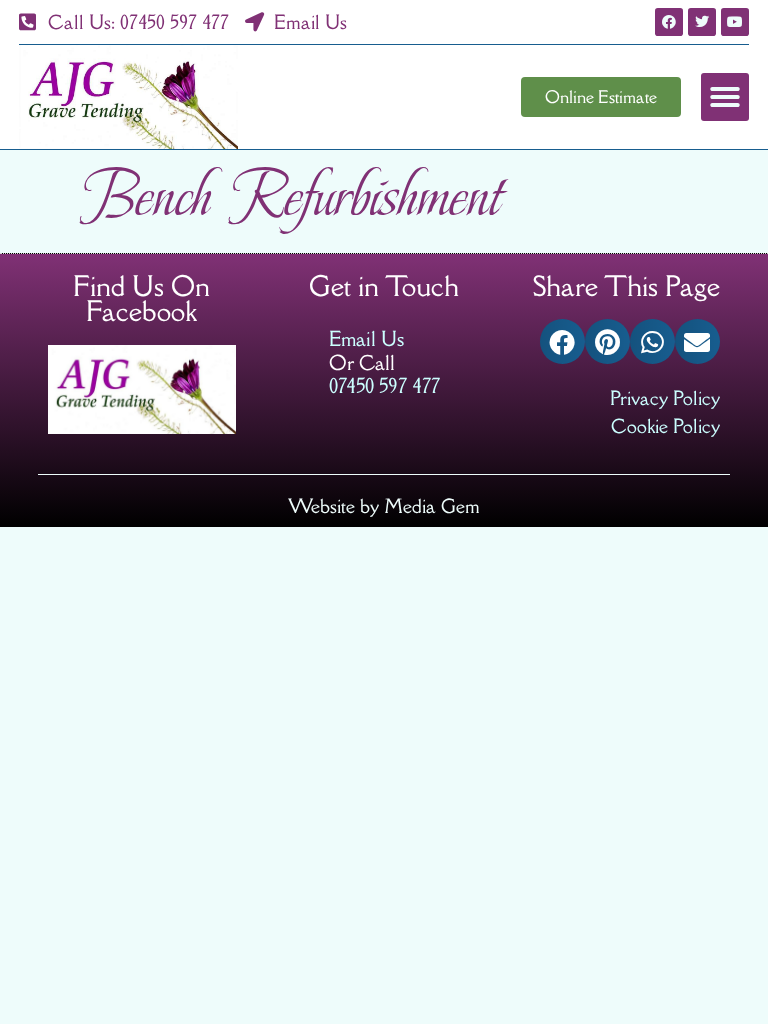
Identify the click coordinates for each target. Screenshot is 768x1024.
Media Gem (432, 506)
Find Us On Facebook (141, 299)
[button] (725, 97)
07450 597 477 (384, 385)
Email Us (366, 338)
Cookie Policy (665, 425)
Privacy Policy (665, 397)
